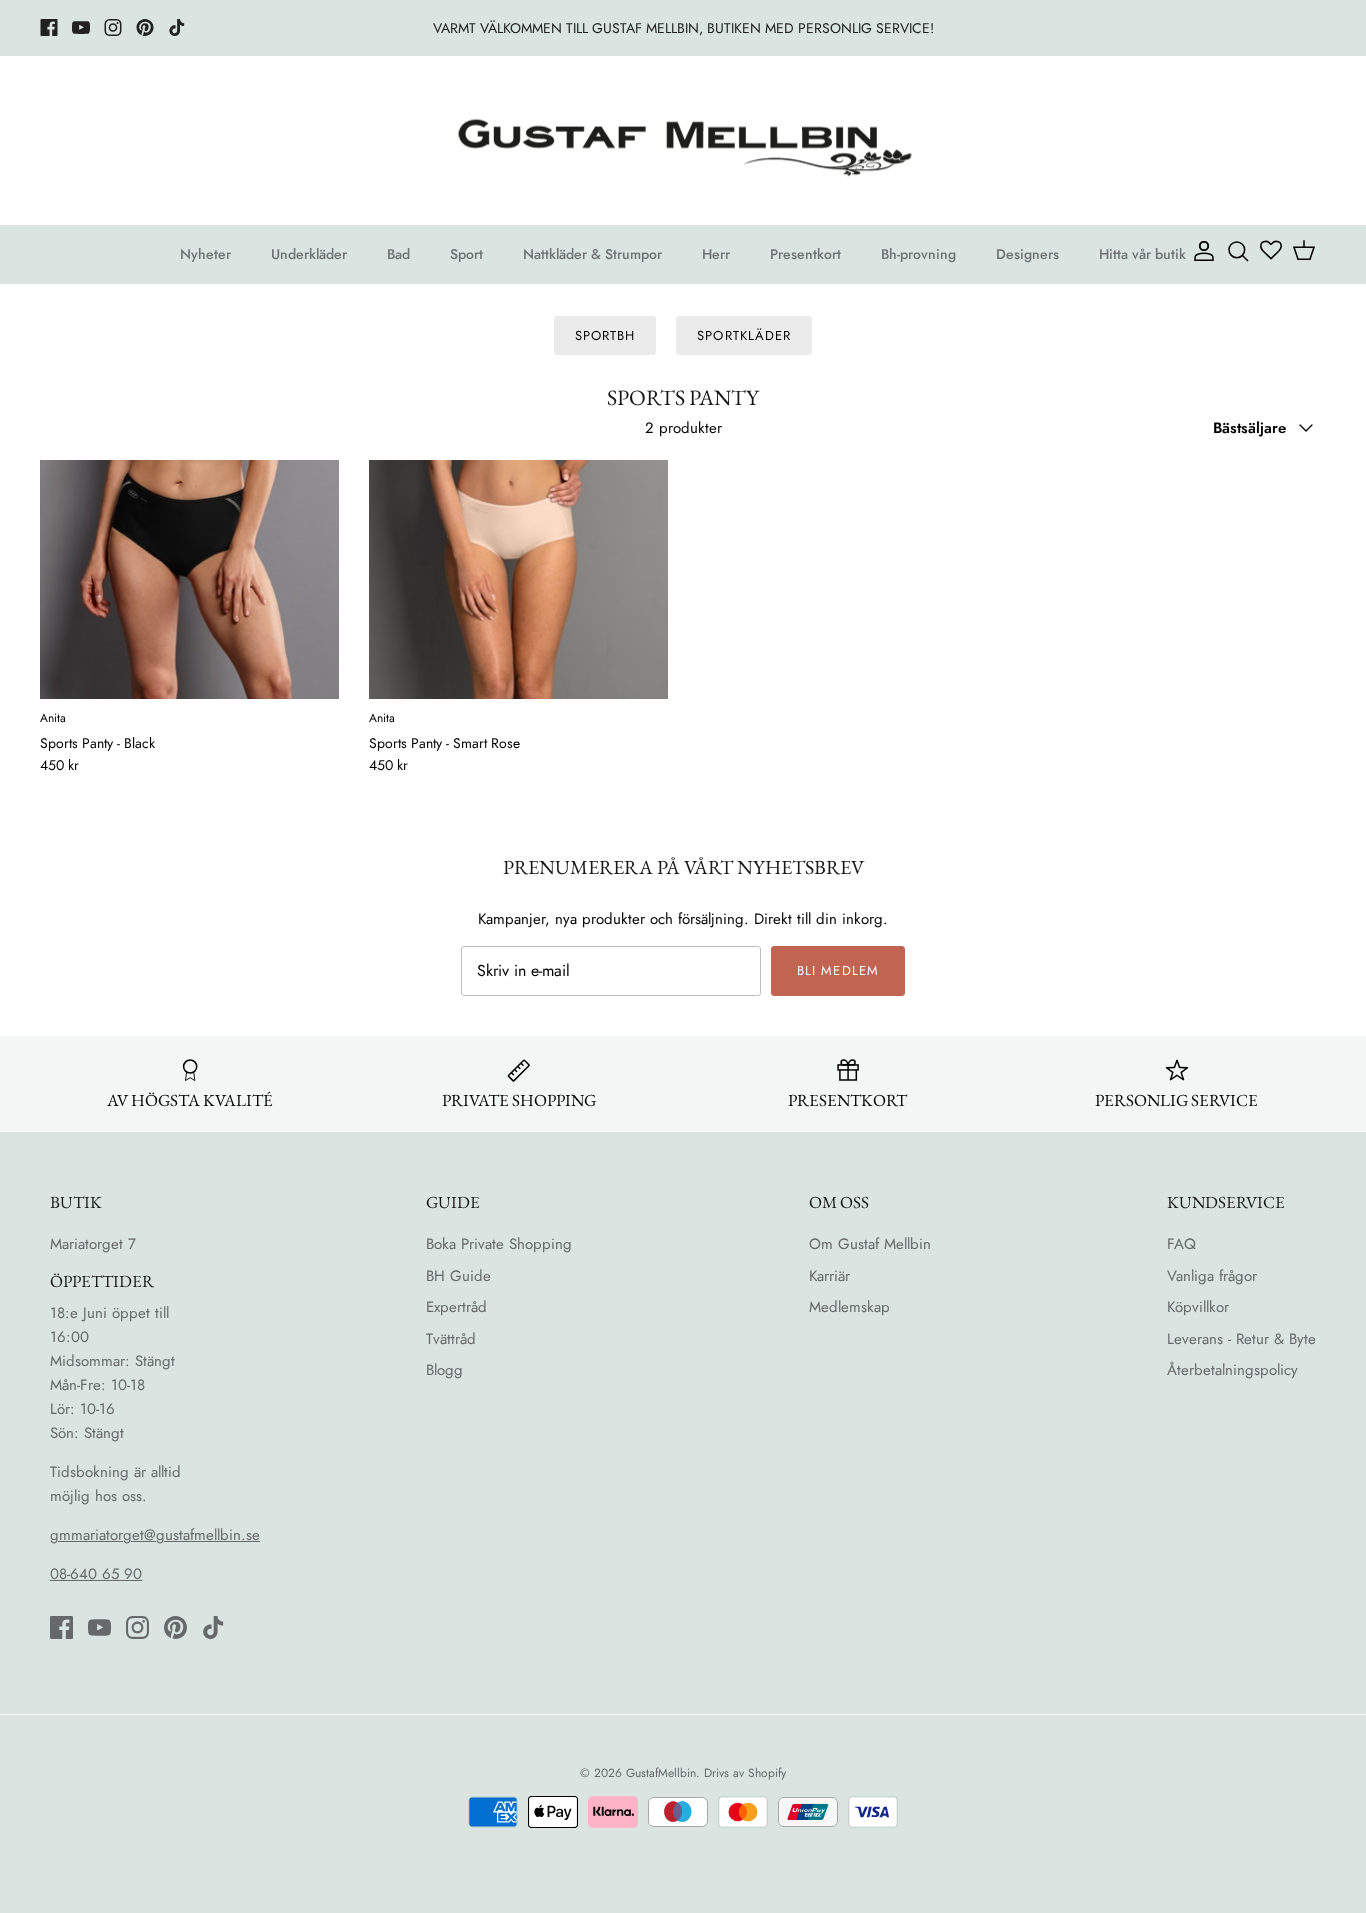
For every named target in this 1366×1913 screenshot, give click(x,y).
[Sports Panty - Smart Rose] (518, 579)
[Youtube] (81, 27)
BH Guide (458, 1276)
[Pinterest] (145, 27)
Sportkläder (743, 335)
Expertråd (456, 1307)
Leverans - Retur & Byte (1241, 1339)
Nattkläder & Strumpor (592, 254)
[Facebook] (49, 27)
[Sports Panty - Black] (189, 579)
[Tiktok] (177, 27)
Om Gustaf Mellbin (870, 1244)
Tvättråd (451, 1339)
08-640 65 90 (96, 1574)
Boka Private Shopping (499, 1244)
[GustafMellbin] (683, 141)
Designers (1027, 254)
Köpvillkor (1198, 1307)
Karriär (829, 1276)
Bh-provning (918, 254)
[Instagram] (113, 27)
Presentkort (805, 254)
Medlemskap (849, 1307)
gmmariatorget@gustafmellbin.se (155, 1535)
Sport (466, 254)
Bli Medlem (837, 970)
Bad (398, 254)
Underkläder (309, 254)
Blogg (444, 1370)
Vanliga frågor (1212, 1276)
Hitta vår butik (1142, 254)
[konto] (1200, 250)
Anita (53, 719)
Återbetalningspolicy (1232, 1370)
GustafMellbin (661, 1773)
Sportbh (605, 335)
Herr (716, 254)
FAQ (1181, 1244)
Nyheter (205, 254)
